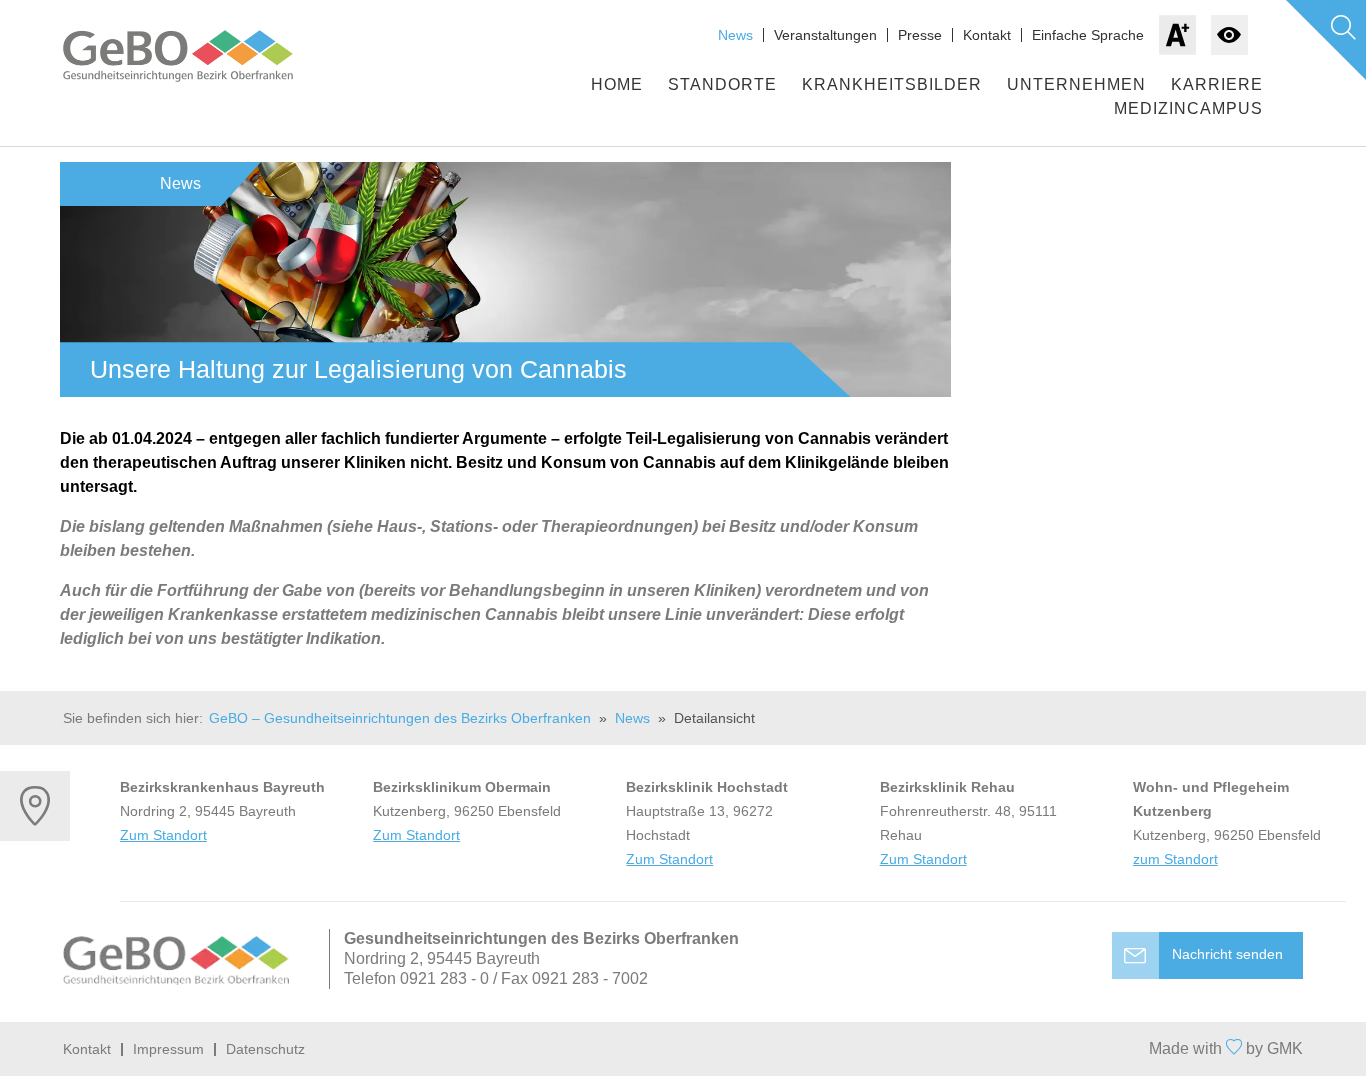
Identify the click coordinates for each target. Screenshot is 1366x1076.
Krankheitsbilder (892, 84)
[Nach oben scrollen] (683, 1049)
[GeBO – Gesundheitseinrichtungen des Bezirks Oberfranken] (198, 56)
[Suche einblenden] (1326, 40)
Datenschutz (265, 1049)
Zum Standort (163, 835)
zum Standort (1175, 859)
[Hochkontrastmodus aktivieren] (1229, 35)
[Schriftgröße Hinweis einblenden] (1177, 35)
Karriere (1217, 84)
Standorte (722, 84)
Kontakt (987, 35)
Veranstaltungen (825, 35)
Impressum (168, 1049)
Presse (920, 35)
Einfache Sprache (1088, 35)
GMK (1285, 1048)
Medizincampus (1188, 108)
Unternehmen (1076, 84)
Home (617, 84)
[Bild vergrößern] (505, 279)
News (735, 35)
